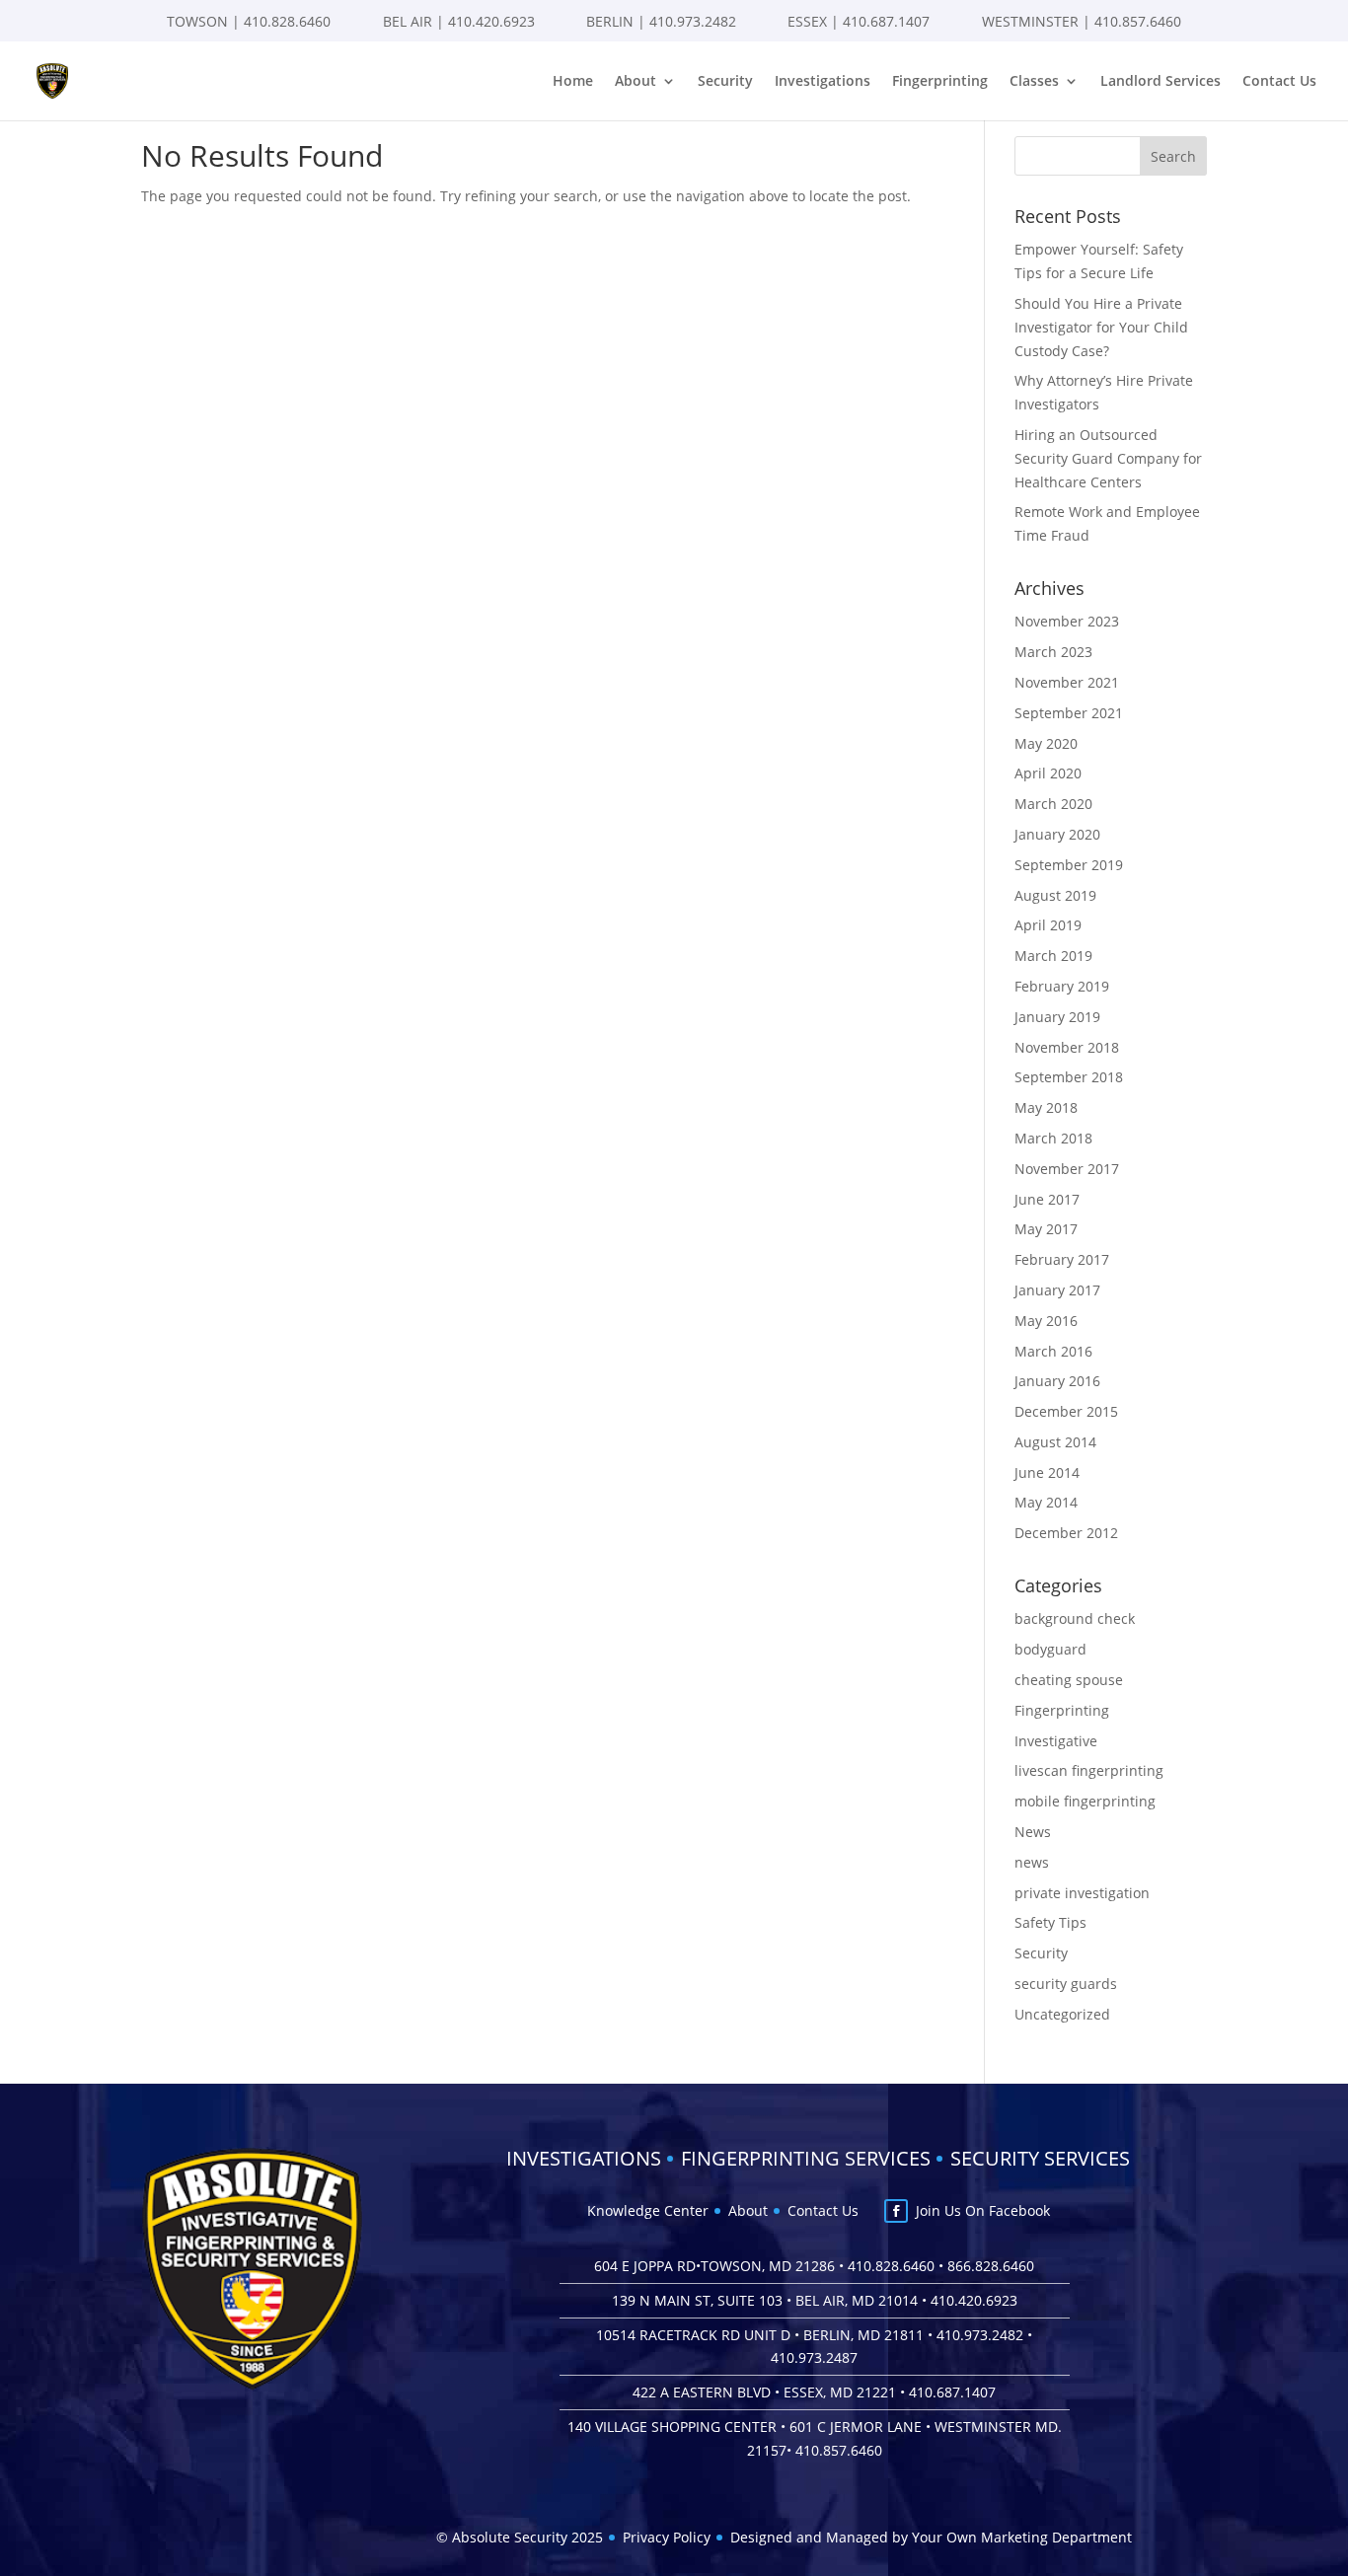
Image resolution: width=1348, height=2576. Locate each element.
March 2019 (1053, 956)
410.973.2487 (814, 2357)
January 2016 (1057, 1381)
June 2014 (1047, 1472)
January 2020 (1057, 834)
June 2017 (1047, 1199)
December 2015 (1066, 1411)
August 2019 (1055, 895)
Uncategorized (1062, 2014)
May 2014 (1046, 1502)
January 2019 (1057, 1017)
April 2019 (1048, 925)
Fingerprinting (940, 82)
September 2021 (1069, 713)
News (1033, 1832)
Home (573, 82)
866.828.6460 (991, 2266)
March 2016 (1053, 1351)
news (1032, 1862)
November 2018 (1067, 1047)
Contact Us (1279, 82)
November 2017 (1067, 1169)
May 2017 (1046, 1229)
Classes (1034, 82)
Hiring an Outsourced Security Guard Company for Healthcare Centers (1108, 458)
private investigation (1082, 1893)
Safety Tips (1050, 1922)
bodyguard (1050, 1649)
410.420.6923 (491, 21)
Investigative (1056, 1741)
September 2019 (1069, 865)
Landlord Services (1161, 82)
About (636, 82)
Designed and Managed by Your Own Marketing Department (931, 2537)
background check (1075, 1619)
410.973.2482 (693, 21)
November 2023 (1067, 621)
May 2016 (1046, 1321)
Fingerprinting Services (806, 2158)
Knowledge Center (648, 2210)
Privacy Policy (667, 2537)
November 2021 (1067, 682)
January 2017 (1057, 1290)
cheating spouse (1069, 1680)
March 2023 (1053, 652)
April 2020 (1048, 773)
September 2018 (1069, 1077)
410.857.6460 (1138, 21)
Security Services (1040, 2158)
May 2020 (1046, 743)
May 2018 (1046, 1107)
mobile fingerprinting (1085, 1801)
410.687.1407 (886, 21)
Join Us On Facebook (983, 2210)
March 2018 (1053, 1138)
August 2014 (1055, 1442)
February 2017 (1062, 1259)
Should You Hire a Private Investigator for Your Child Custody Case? (1101, 327)
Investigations (823, 82)
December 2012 (1066, 1533)
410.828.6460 (287, 21)
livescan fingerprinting (1089, 1770)
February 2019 (1062, 986)
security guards (1066, 1984)
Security (725, 82)
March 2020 (1053, 804)
